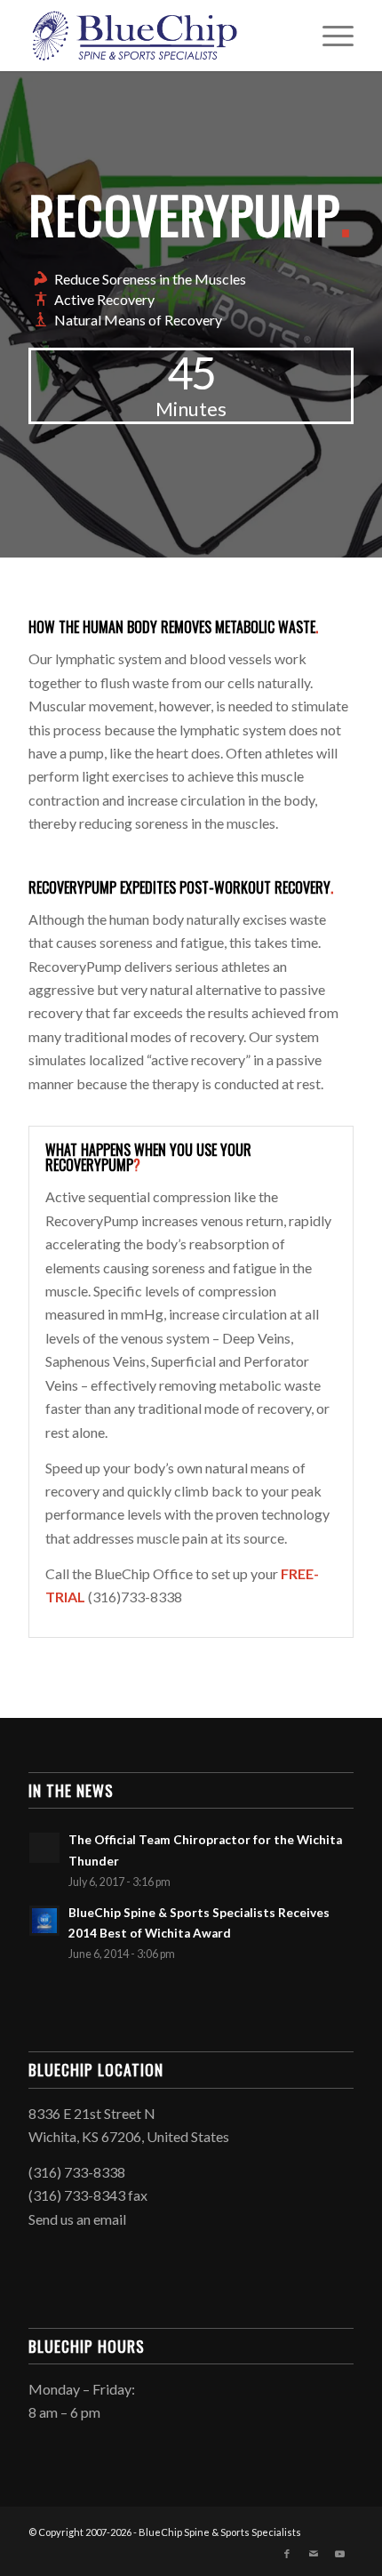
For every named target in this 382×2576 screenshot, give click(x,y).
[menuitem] (329, 36)
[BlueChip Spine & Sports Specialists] (158, 36)
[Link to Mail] (314, 2554)
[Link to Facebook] (287, 2554)
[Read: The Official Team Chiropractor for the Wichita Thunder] (44, 1848)
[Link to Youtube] (340, 2554)
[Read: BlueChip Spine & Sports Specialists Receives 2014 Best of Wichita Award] (44, 1921)
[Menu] (329, 36)
